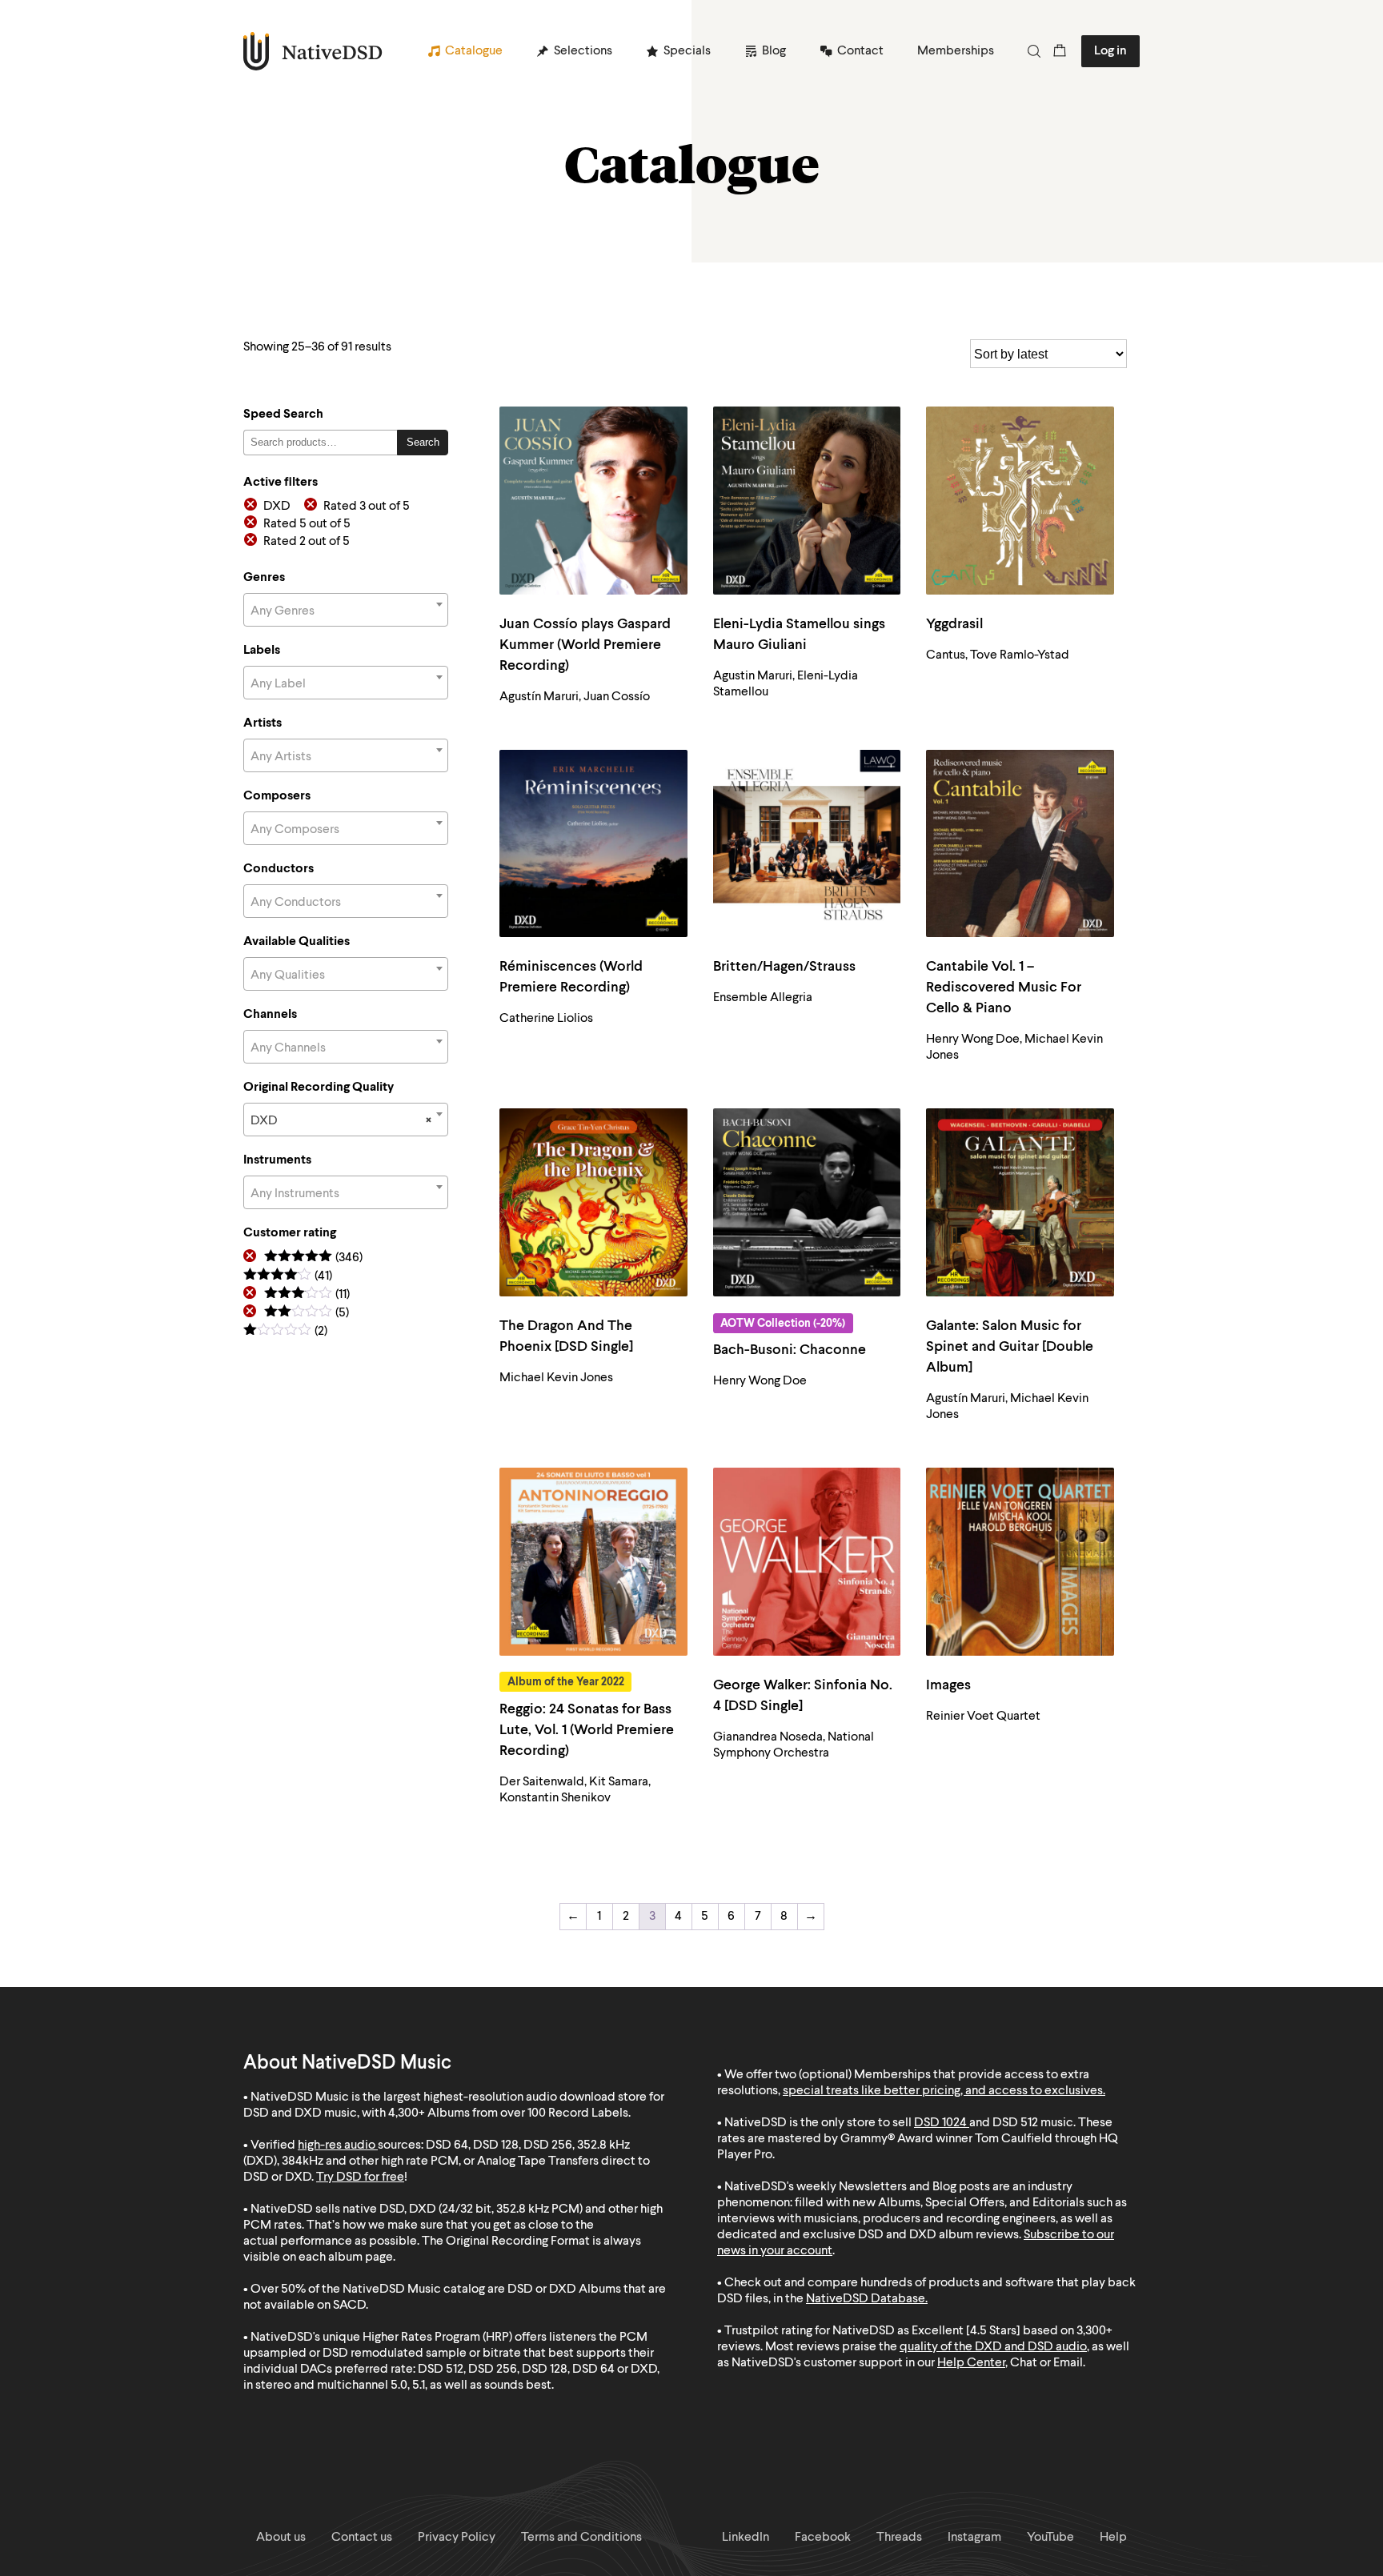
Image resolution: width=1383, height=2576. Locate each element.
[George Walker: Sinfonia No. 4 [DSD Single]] (807, 1562)
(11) (307, 1295)
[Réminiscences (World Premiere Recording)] (593, 844)
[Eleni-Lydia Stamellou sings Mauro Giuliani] (807, 501)
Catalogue (474, 51)
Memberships (956, 51)
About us (281, 2538)
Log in (1110, 51)
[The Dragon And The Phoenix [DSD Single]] (593, 1202)
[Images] (1020, 1562)
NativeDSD (313, 51)
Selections (583, 51)
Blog (774, 51)
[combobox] (346, 610)
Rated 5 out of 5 (307, 524)
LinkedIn (746, 2538)
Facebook (823, 2538)
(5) (307, 1314)
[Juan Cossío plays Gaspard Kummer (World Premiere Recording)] (593, 501)
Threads (899, 2538)
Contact (860, 51)
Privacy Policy (457, 2538)
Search (423, 442)
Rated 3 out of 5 (367, 507)
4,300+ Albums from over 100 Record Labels (508, 2113)
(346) (313, 1258)
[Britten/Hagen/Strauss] (807, 844)
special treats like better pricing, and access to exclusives (943, 2091)
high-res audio (337, 2145)
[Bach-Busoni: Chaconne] (807, 1202)
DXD (277, 507)
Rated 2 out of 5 (307, 542)
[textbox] (346, 611)
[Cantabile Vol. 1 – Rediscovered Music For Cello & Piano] (1020, 844)
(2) (285, 1332)
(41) (288, 1277)
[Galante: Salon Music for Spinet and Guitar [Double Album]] (1020, 1202)
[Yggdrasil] (1020, 501)
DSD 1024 (940, 2123)
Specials (687, 51)
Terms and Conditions (581, 2538)
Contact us (362, 2538)
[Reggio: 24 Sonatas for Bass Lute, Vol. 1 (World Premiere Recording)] (593, 1562)
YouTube (1050, 2538)
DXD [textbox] (341, 1121)
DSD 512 (1015, 2123)
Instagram (974, 2538)
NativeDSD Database (866, 2299)
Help (1113, 2538)
